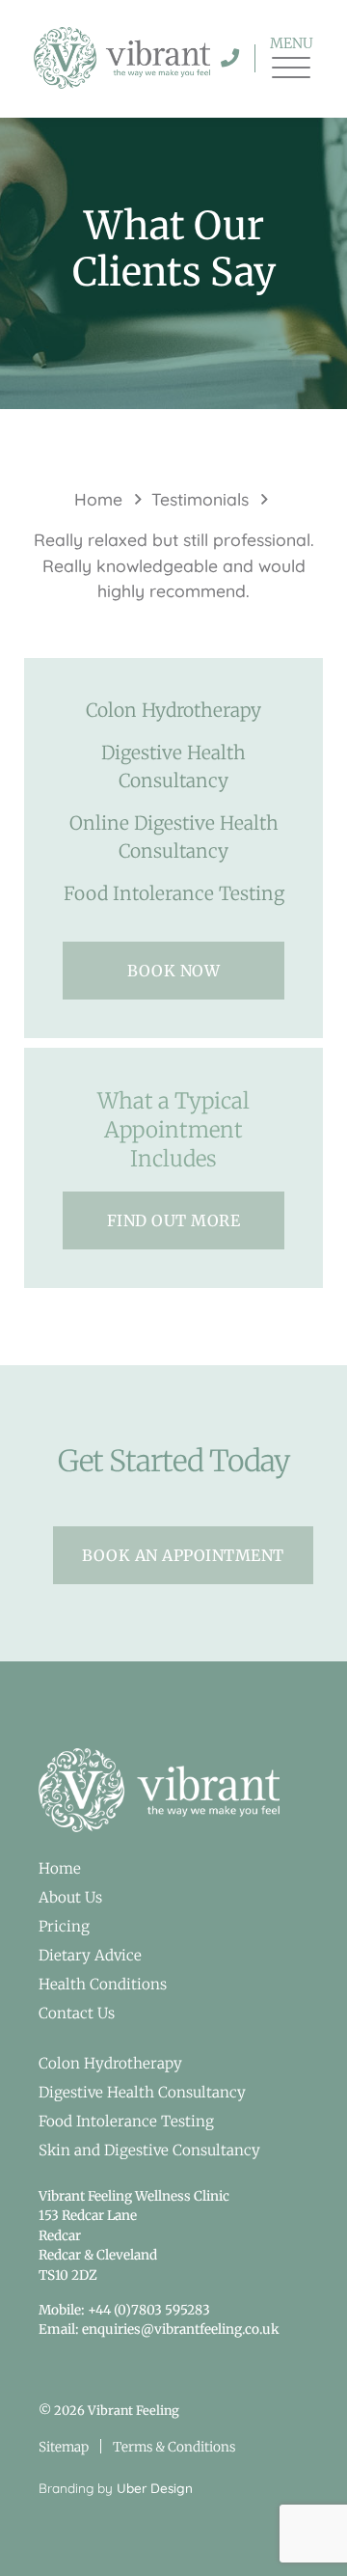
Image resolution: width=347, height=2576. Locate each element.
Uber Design (155, 2488)
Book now (173, 971)
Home (98, 499)
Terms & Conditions (174, 2447)
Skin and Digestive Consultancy (149, 2150)
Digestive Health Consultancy (173, 767)
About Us (70, 1897)
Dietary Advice (90, 1955)
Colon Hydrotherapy (173, 710)
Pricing (64, 1926)
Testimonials (200, 499)
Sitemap (64, 2447)
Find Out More (174, 1220)
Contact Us (77, 2013)
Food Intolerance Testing (174, 893)
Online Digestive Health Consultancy (174, 837)
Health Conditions (103, 1984)
